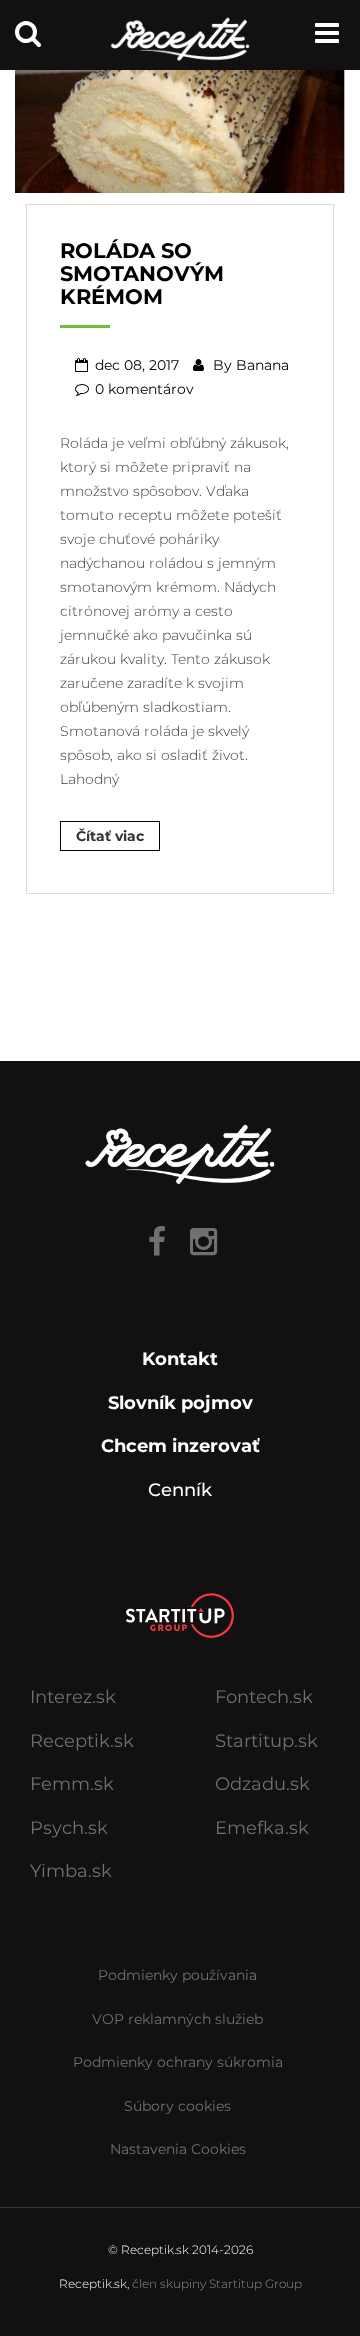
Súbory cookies (177, 2106)
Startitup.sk (266, 1741)
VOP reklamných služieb (177, 2019)
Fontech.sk (264, 1697)
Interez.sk (73, 1697)
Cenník (180, 1490)
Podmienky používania (177, 1975)
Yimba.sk (71, 1871)
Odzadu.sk (262, 1784)
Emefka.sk (262, 1828)
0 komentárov (144, 389)
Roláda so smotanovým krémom (142, 273)
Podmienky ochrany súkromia (178, 2062)
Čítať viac (110, 836)
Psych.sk (69, 1828)
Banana (262, 365)
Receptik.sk (82, 1741)
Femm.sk (72, 1784)
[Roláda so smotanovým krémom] (180, 124)
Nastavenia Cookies (178, 2149)
